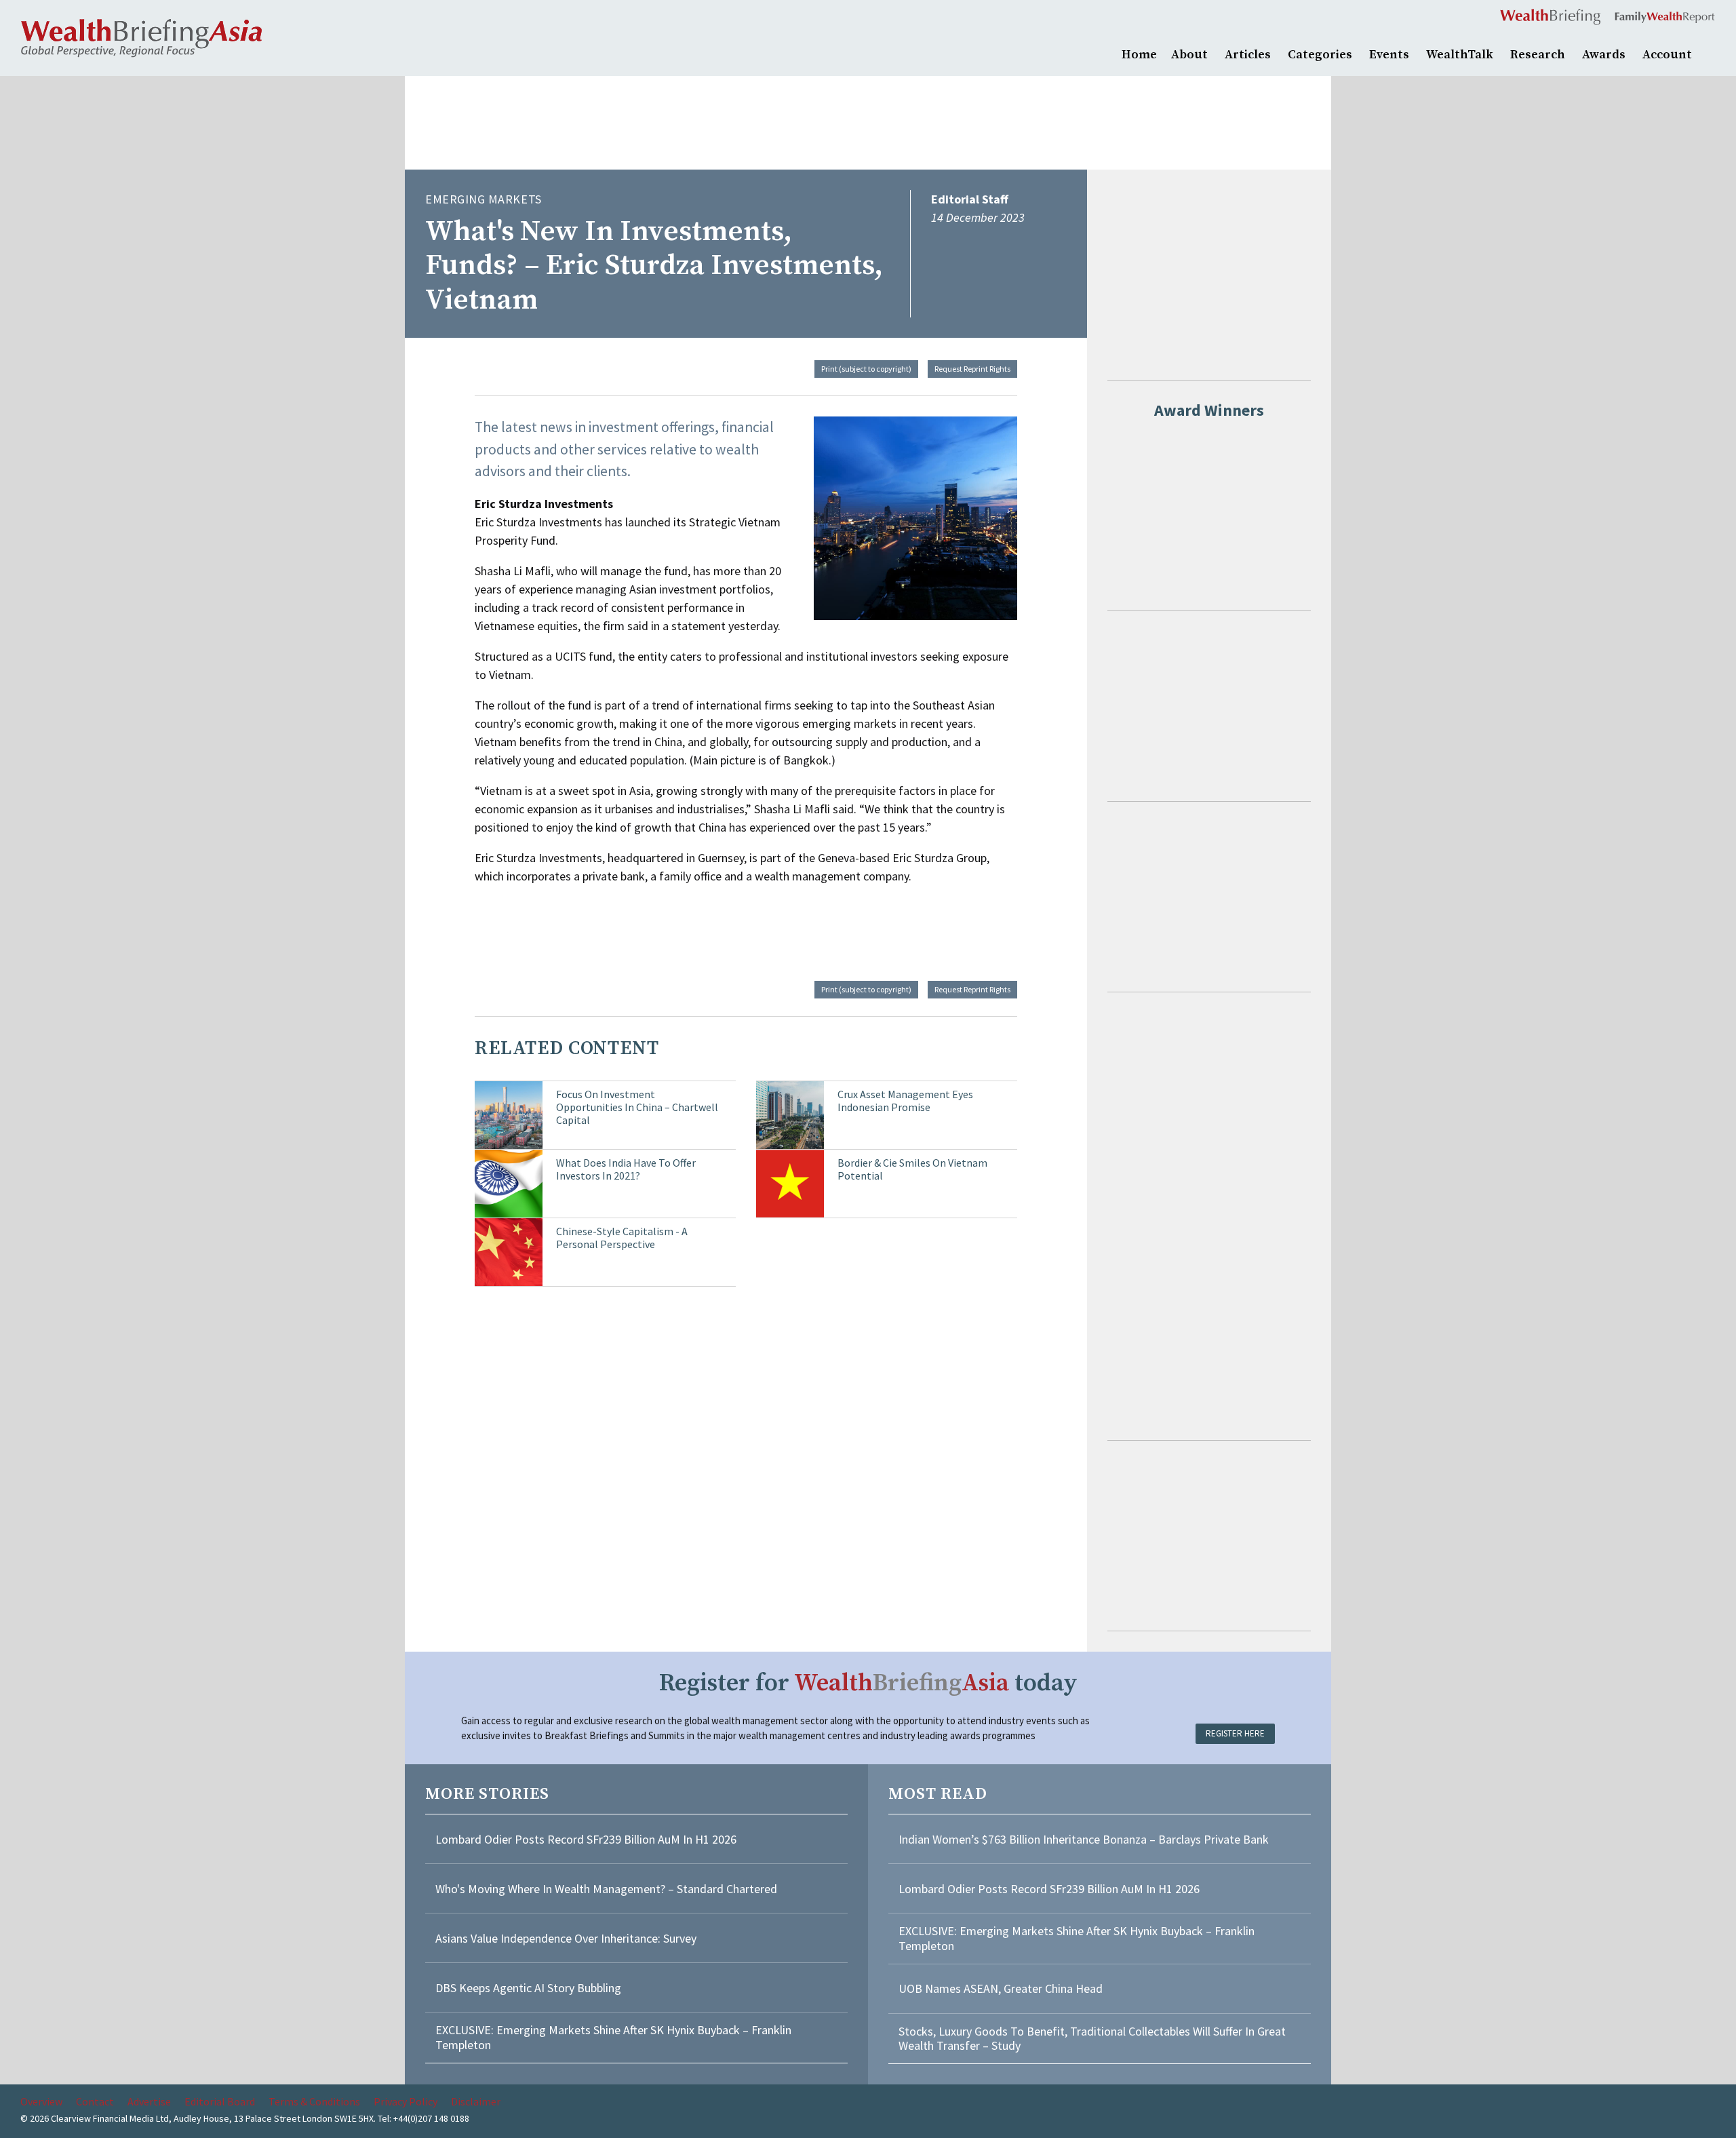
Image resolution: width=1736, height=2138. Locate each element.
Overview (41, 2101)
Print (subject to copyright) (866, 369)
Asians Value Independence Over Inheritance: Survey (566, 1938)
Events (1389, 55)
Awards (1604, 55)
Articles (1248, 55)
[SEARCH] (1709, 53)
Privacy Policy (406, 2101)
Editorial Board (220, 2101)
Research (1538, 55)
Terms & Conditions (314, 2101)
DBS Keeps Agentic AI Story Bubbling (528, 1988)
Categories (1320, 55)
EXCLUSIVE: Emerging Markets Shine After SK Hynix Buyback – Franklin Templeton (613, 2037)
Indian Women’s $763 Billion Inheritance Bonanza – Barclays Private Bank (1084, 1839)
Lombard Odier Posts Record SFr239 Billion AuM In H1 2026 (586, 1839)
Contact (95, 2101)
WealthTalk (1460, 55)
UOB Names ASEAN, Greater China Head (1001, 1988)
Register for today (868, 1683)
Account (1667, 55)
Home (1139, 55)
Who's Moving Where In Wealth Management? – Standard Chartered (606, 1889)
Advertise (149, 2101)
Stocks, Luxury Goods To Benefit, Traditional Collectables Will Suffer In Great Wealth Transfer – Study (1092, 2039)
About (1189, 55)
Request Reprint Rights (972, 369)
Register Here (1235, 1733)
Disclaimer (476, 2101)
